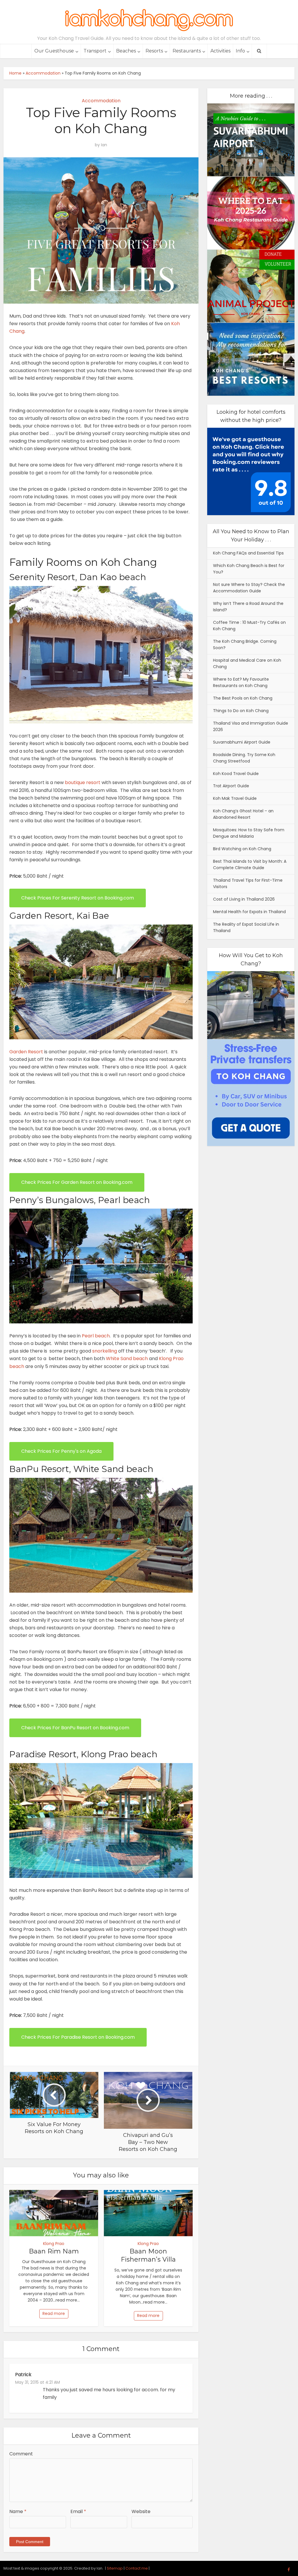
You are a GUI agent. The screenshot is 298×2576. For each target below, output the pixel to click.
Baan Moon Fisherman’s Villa (148, 2255)
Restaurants (187, 51)
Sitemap (115, 2568)
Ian (104, 145)
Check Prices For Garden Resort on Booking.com (77, 1182)
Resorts (154, 51)
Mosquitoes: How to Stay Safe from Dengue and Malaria (249, 833)
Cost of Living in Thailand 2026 (244, 899)
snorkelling (105, 1351)
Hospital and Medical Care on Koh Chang (247, 663)
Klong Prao (54, 2244)
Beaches (126, 51)
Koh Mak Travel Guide (235, 798)
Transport (95, 51)
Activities (220, 51)
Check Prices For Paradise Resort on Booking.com (78, 2037)
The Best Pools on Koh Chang (243, 698)
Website (141, 2511)
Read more (54, 2313)
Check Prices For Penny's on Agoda (61, 1451)
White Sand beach (127, 1359)
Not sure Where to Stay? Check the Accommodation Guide (249, 588)
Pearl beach (96, 1336)
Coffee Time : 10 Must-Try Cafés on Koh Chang (249, 626)
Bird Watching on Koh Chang (242, 849)
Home (15, 73)
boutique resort (83, 782)
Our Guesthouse (54, 51)
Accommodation (43, 73)
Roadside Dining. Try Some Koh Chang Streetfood (244, 758)
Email (78, 2511)
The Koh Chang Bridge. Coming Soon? (245, 645)
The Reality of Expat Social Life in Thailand (246, 927)
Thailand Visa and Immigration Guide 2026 (251, 726)
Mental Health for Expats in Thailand (249, 912)
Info (240, 51)
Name (18, 2511)
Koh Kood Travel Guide (236, 774)
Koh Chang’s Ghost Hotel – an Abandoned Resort (243, 814)
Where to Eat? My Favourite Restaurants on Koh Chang (241, 682)
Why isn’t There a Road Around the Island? (248, 607)
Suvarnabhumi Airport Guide (242, 742)
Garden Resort (26, 1052)
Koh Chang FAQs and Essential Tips (248, 553)
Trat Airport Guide (231, 786)
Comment (21, 2454)
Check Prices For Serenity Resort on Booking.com (78, 898)
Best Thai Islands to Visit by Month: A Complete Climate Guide (250, 864)
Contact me (137, 2568)
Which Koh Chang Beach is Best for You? (249, 569)
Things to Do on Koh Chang (241, 711)
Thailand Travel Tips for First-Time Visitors (248, 883)
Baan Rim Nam (54, 2251)
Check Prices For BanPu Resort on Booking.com (75, 1728)
